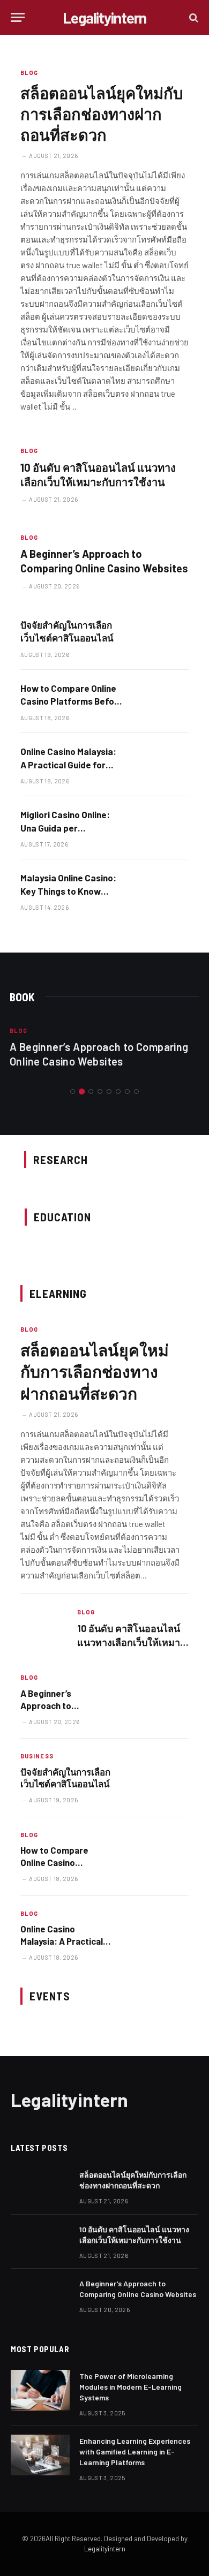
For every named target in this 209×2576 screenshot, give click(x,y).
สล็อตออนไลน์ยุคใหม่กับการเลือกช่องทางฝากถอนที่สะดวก (102, 114)
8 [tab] (136, 1091)
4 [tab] (100, 1091)
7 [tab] (127, 1091)
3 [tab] (91, 1091)
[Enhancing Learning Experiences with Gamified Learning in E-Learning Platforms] (40, 2455)
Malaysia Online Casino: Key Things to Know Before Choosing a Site (68, 891)
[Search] (193, 17)
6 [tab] (118, 1091)
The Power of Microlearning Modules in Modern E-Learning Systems (130, 2387)
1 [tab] (73, 1091)
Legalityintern (105, 2549)
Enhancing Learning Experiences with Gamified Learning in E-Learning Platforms (135, 2452)
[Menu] (18, 17)
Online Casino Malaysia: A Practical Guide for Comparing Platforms (68, 764)
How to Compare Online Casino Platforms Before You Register (72, 701)
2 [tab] (82, 1091)
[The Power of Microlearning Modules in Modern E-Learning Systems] (40, 2390)
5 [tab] (109, 1091)
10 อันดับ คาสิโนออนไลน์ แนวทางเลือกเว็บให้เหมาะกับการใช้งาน (131, 1642)
